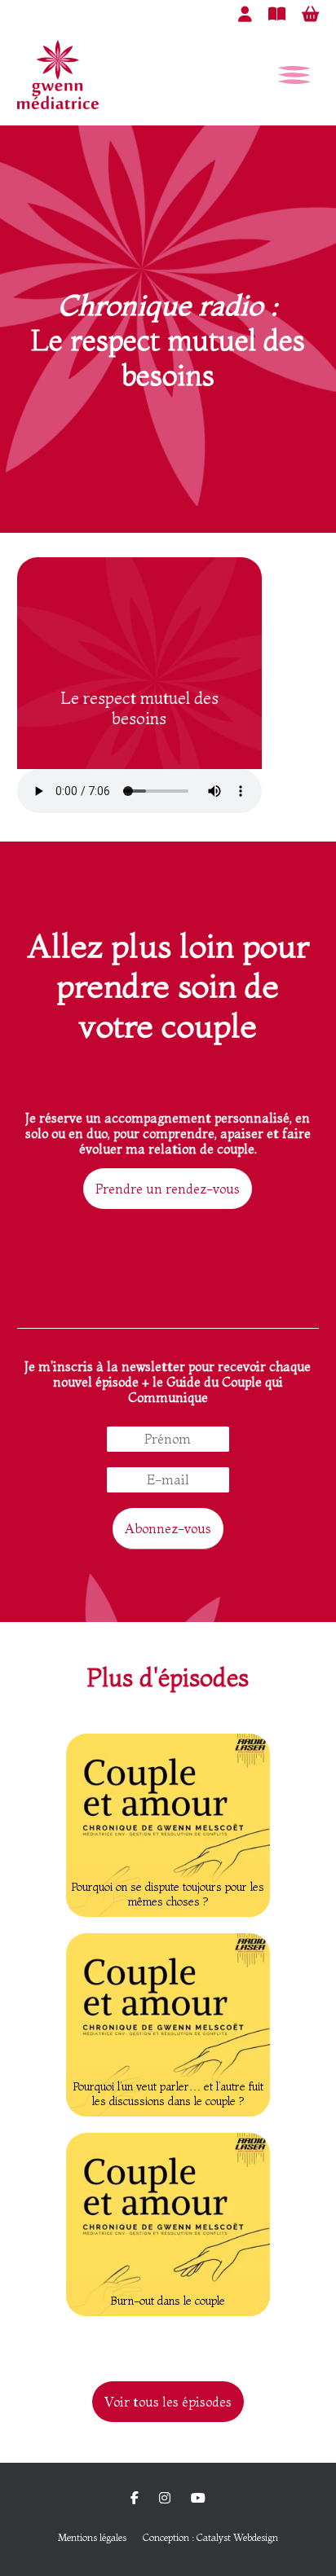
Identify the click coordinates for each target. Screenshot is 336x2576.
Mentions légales (92, 2537)
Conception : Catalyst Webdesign (210, 2537)
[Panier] (310, 14)
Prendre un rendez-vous (168, 1189)
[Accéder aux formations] (277, 14)
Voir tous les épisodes (168, 2402)
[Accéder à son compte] (245, 14)
